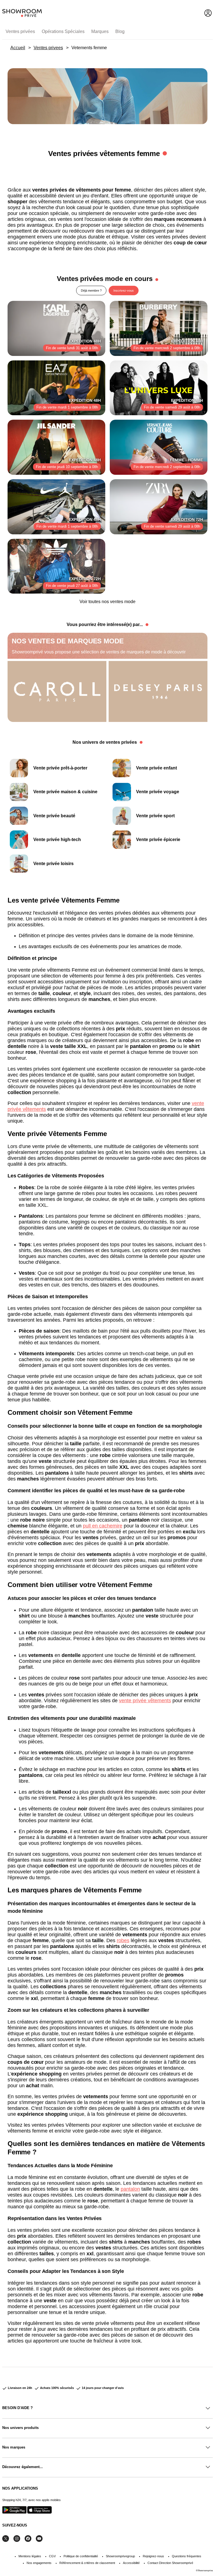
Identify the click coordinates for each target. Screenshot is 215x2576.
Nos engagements (39, 2563)
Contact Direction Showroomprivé (170, 2563)
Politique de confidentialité (81, 2556)
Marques (100, 31)
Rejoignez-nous (153, 2556)
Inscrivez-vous (124, 291)
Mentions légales (30, 2556)
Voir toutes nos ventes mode (107, 602)
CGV (52, 2556)
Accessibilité (131, 2563)
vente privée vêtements (145, 1701)
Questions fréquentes (187, 2556)
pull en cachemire (103, 1526)
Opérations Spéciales (63, 31)
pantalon (130, 2189)
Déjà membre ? (91, 291)
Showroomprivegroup (120, 2556)
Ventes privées (20, 31)
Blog (120, 31)
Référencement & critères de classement (87, 2563)
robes (123, 1940)
